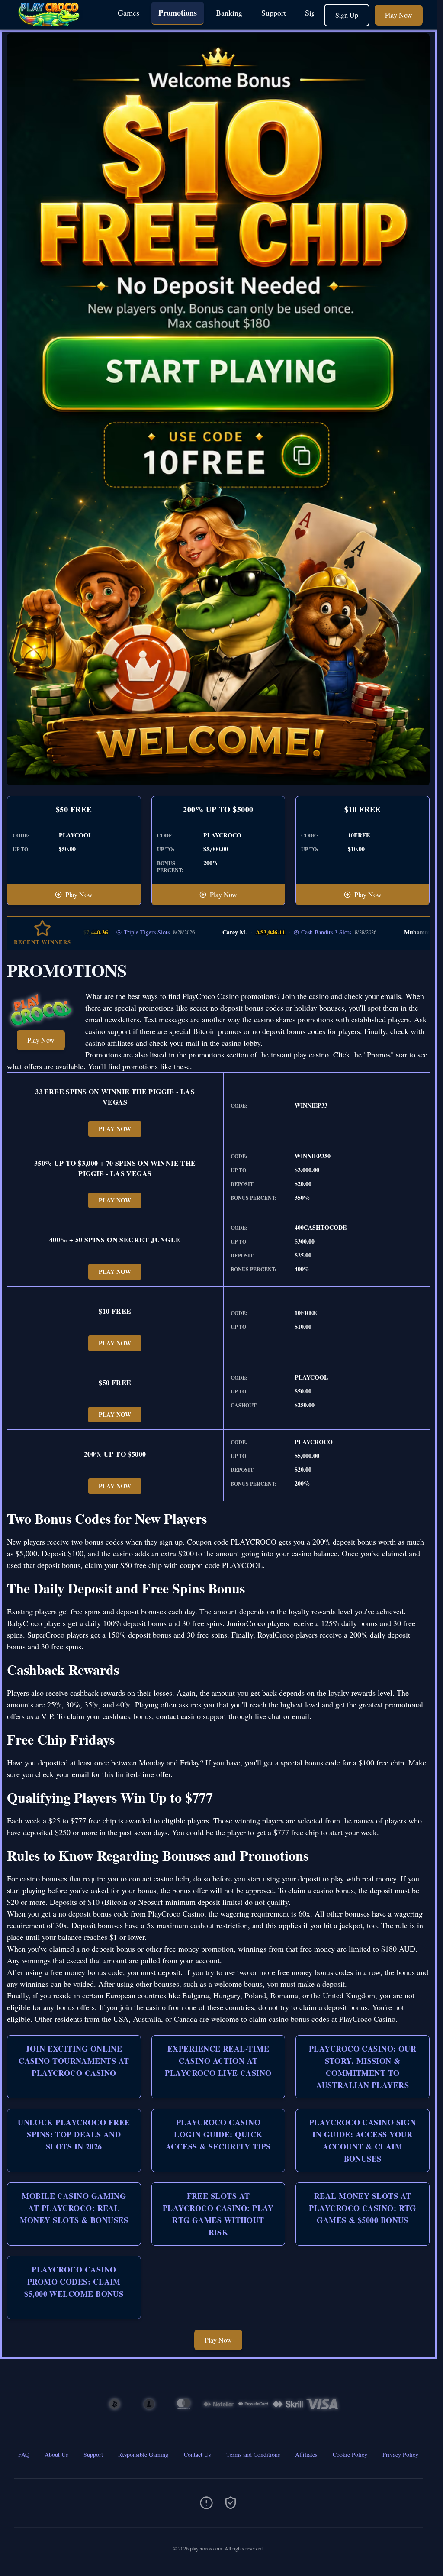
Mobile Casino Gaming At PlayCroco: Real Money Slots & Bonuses (74, 2208)
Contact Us (197, 2455)
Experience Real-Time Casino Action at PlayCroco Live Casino (218, 2061)
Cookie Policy (350, 2455)
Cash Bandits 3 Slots (275, 932)
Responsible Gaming (143, 2455)
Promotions (178, 13)
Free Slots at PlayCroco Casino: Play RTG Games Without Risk (218, 2214)
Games (128, 13)
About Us (56, 2455)
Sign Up (347, 15)
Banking (229, 13)
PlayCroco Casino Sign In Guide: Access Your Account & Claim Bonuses (363, 2140)
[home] (57, 23)
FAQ (24, 2455)
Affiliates (306, 2455)
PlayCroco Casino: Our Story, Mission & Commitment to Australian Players (363, 2067)
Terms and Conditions (253, 2455)
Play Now (399, 15)
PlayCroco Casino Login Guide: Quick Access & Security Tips (218, 2134)
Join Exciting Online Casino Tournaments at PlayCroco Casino (74, 2061)
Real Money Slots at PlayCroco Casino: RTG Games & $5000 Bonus (362, 2208)
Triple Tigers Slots (95, 932)
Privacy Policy (400, 2455)
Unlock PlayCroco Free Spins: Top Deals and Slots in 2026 (74, 2134)
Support (274, 13)
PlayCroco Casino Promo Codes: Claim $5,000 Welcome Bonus (74, 2282)
